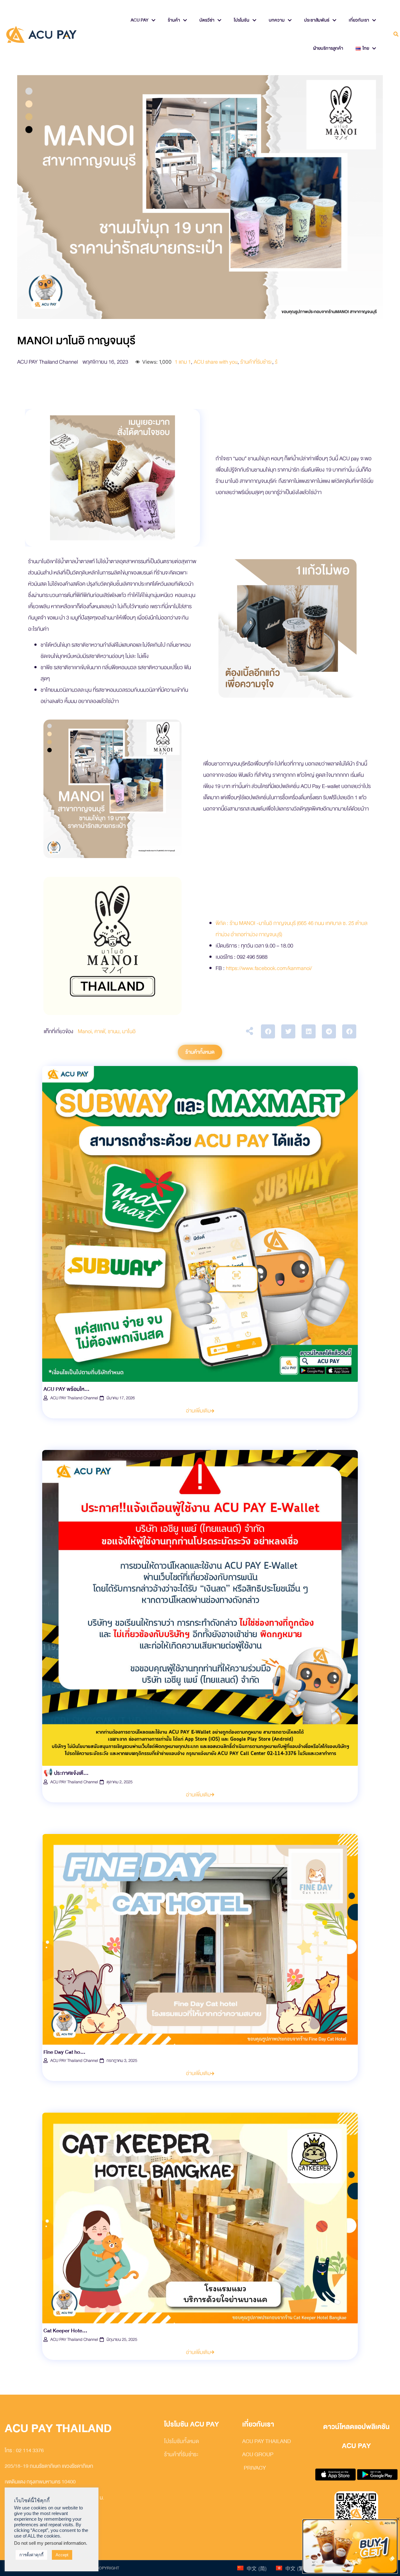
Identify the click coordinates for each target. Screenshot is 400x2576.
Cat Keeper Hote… (65, 2331)
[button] (268, 1031)
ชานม (114, 1031)
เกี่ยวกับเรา (359, 20)
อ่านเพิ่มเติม (198, 1411)
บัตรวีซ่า (207, 20)
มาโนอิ (129, 1031)
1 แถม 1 (183, 362)
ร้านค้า (174, 20)
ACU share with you (216, 362)
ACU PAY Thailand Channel (74, 1398)
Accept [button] (62, 2555)
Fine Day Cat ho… (64, 2052)
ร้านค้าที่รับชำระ (256, 362)
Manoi (85, 1031)
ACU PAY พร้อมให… (66, 1389)
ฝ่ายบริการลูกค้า (328, 48)
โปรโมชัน (242, 20)
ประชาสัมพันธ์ (317, 20)
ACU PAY (140, 20)
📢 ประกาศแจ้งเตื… (66, 1773)
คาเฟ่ (100, 1031)
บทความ (277, 20)
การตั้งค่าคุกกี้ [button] (31, 2555)
